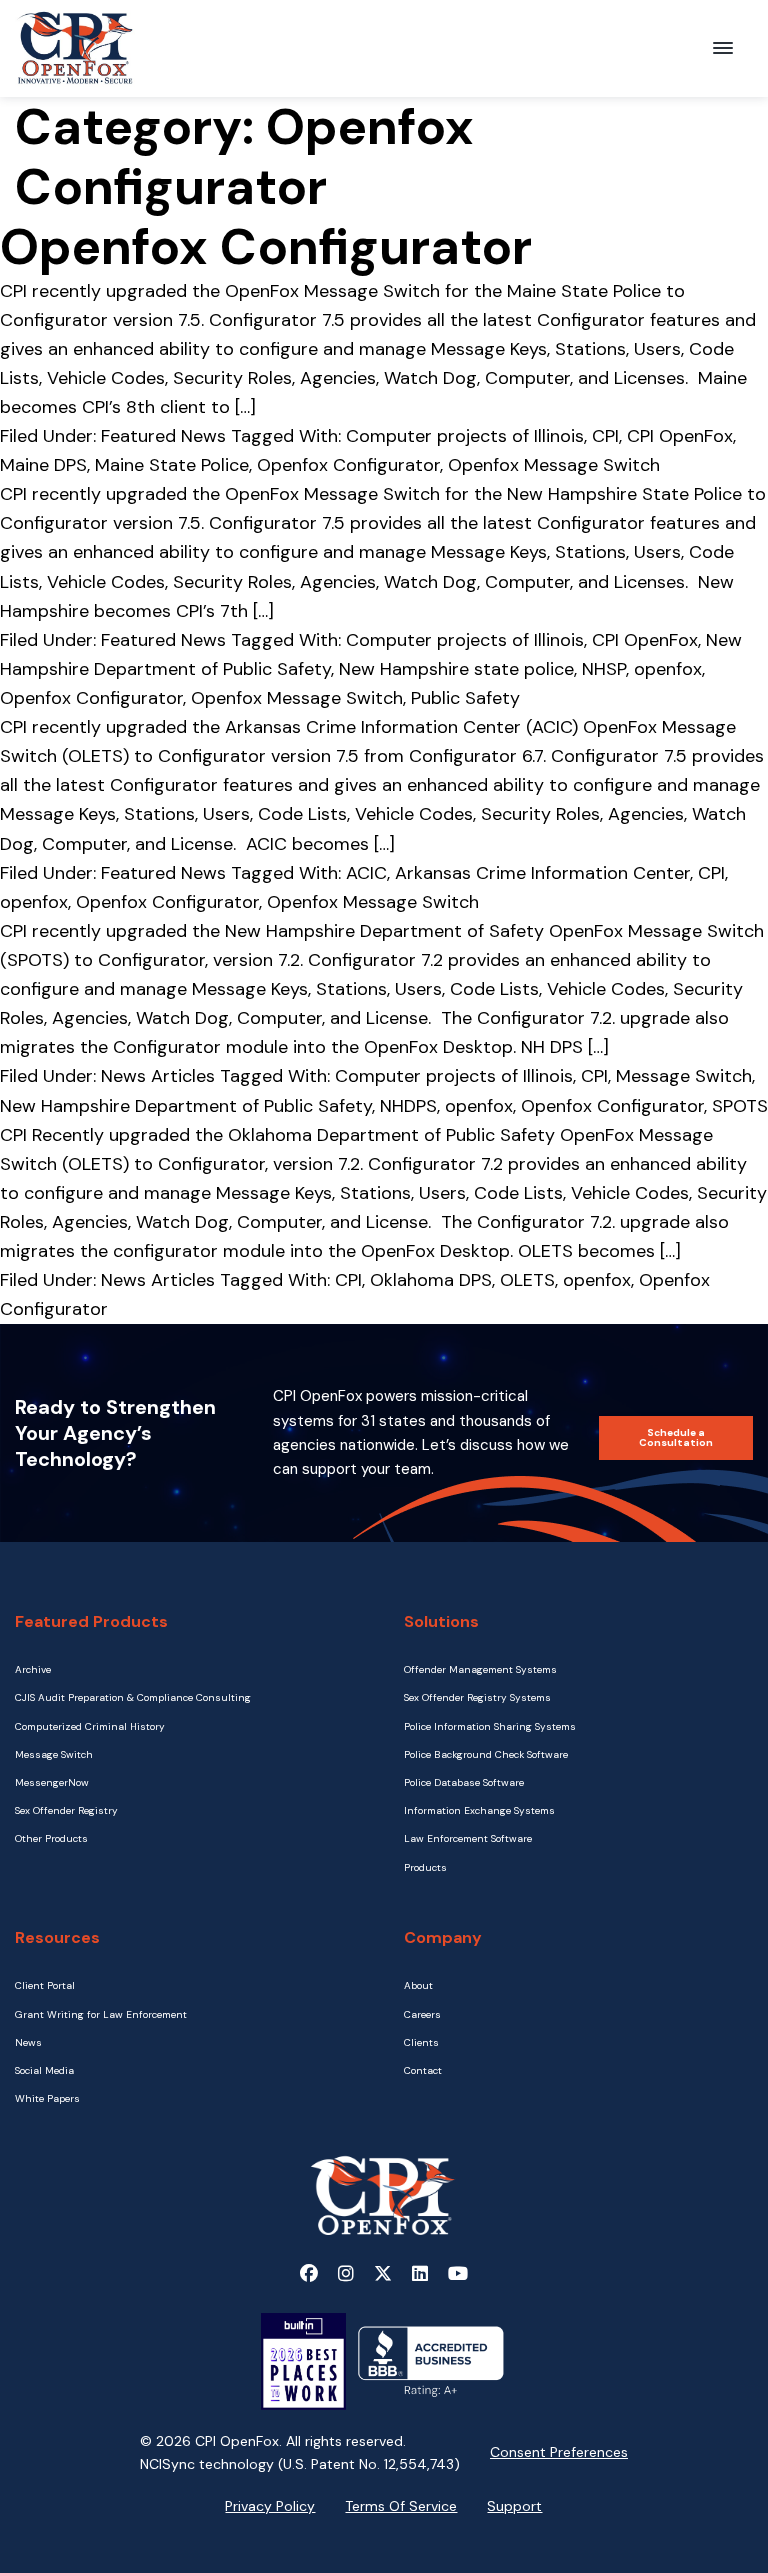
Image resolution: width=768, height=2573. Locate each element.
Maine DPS (43, 465)
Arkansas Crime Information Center (542, 873)
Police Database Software (464, 1782)
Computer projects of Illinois (465, 436)
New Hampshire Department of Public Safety (186, 1106)
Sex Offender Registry (66, 1810)
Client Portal (45, 1985)
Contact (423, 2070)
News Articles (158, 1076)
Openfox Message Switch (554, 465)
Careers (422, 2014)
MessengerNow (52, 1782)
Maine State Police (172, 465)
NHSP (604, 669)
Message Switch (684, 1076)
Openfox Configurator (348, 465)
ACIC (366, 873)
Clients (421, 2042)
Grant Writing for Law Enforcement (101, 2014)
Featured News (163, 436)
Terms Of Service (401, 2506)
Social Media (44, 2070)
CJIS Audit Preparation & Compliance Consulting (133, 1697)
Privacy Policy (270, 2506)
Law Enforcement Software (468, 1838)
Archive (33, 1669)
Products (425, 1867)
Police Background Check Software (486, 1754)
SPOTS (740, 1106)
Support (514, 2506)
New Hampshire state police (456, 669)
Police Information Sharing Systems (490, 1726)
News (28, 2042)
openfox (668, 669)
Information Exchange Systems (479, 1810)
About (418, 1985)
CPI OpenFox (680, 436)
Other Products (51, 1838)
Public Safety (465, 698)
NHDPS (408, 1106)
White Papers (47, 2098)
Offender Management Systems (480, 1669)
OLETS (527, 1280)
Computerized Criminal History (90, 1726)
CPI (605, 436)
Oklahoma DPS (431, 1280)
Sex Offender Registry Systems (477, 1697)
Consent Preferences (559, 2452)
